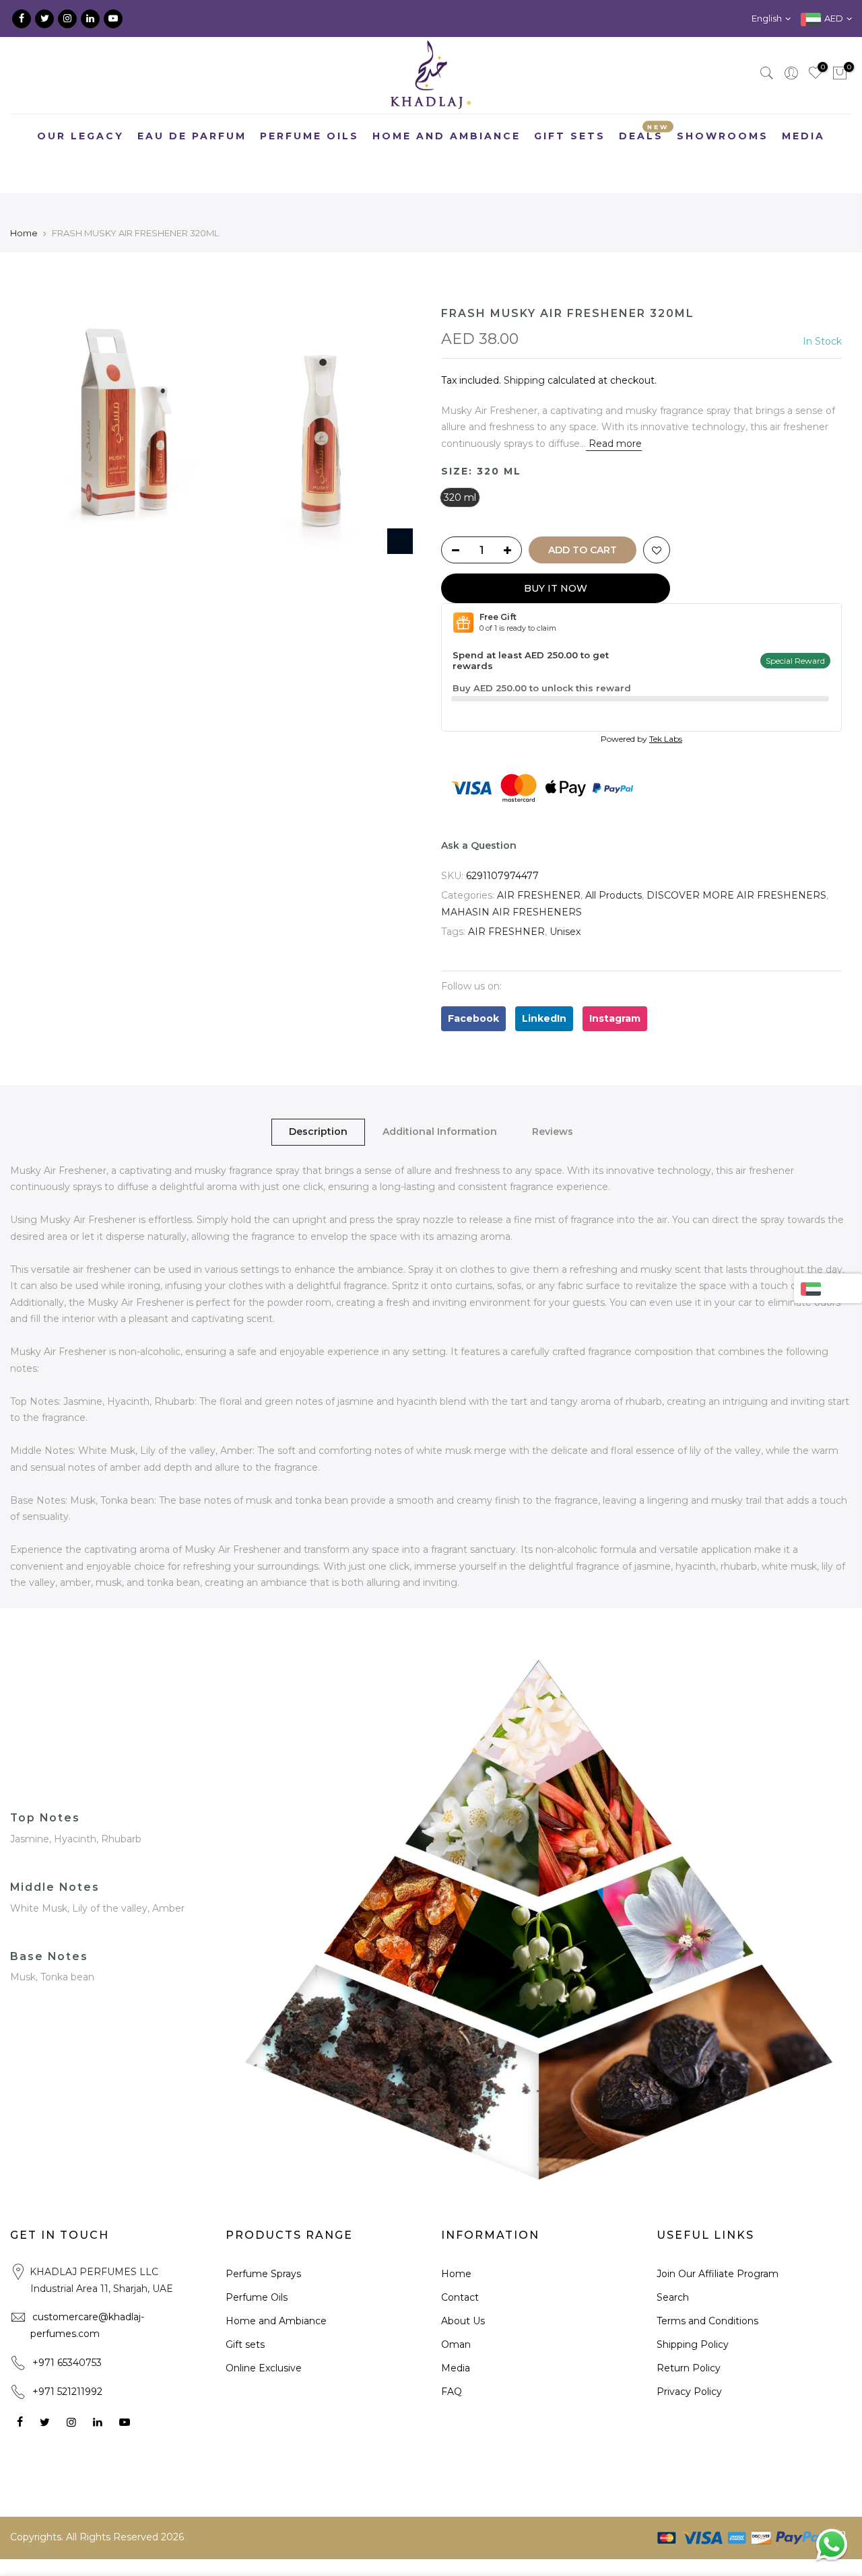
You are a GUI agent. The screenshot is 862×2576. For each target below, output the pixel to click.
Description (318, 1132)
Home (24, 233)
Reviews (553, 1132)
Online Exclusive (264, 2368)
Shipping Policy (693, 2344)
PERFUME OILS (309, 136)
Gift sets (245, 2344)
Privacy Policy (689, 2392)
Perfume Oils (257, 2297)
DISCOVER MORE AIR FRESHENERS (736, 895)
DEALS (644, 132)
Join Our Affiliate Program (718, 2274)
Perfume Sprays (263, 2274)
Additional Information (440, 1132)
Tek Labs (666, 739)
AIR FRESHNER (506, 932)
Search (673, 2297)
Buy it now (556, 588)
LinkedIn (544, 1018)
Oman (456, 2344)
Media (456, 2368)
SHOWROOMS (723, 136)
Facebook (473, 1018)
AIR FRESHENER (539, 895)
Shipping (524, 380)
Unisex (565, 932)
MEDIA (803, 136)
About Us (463, 2321)
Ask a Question (479, 845)
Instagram (615, 1018)
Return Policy (689, 2368)
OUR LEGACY (80, 136)
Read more (614, 444)
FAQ (452, 2392)
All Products (614, 895)
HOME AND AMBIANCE (446, 136)
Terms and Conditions (707, 2321)
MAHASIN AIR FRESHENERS (511, 912)
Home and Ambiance (276, 2321)
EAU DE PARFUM (192, 136)
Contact (460, 2297)
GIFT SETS (570, 136)
